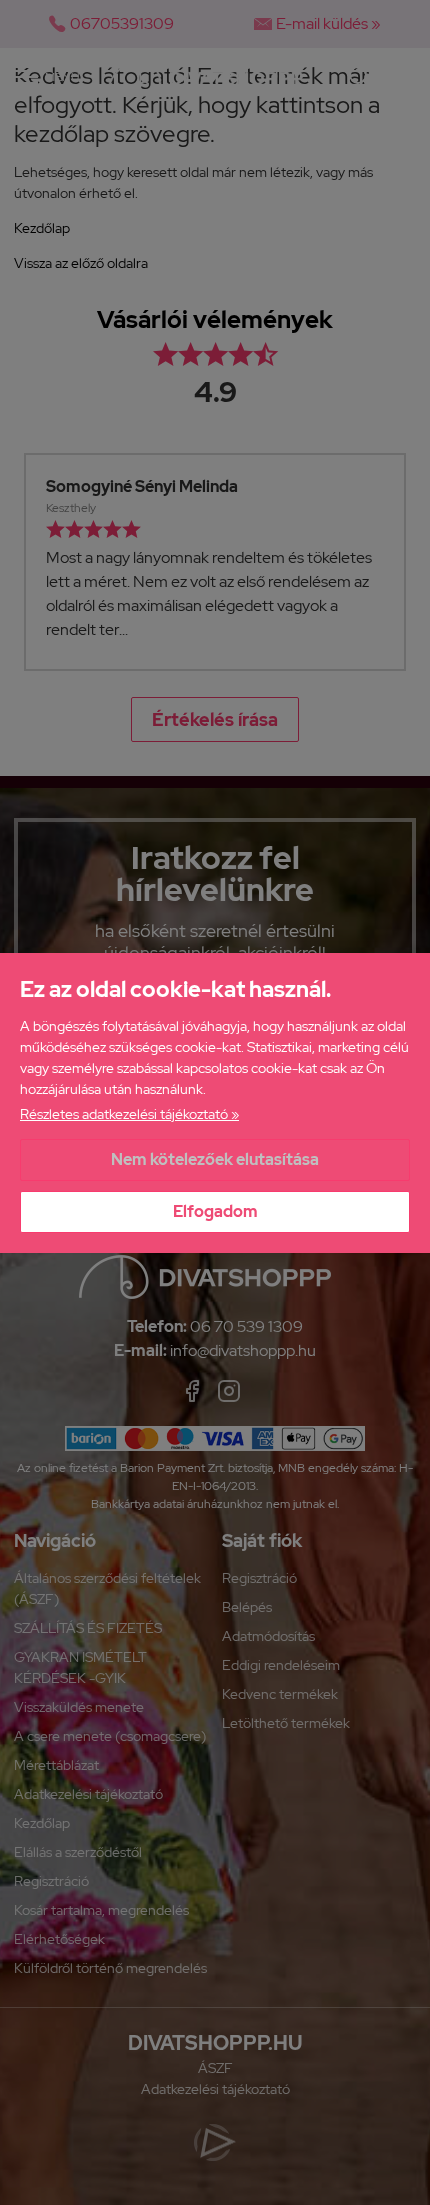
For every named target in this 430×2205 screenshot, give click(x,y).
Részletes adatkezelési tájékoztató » (129, 1114)
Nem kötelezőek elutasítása (215, 1159)
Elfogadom (215, 1211)
